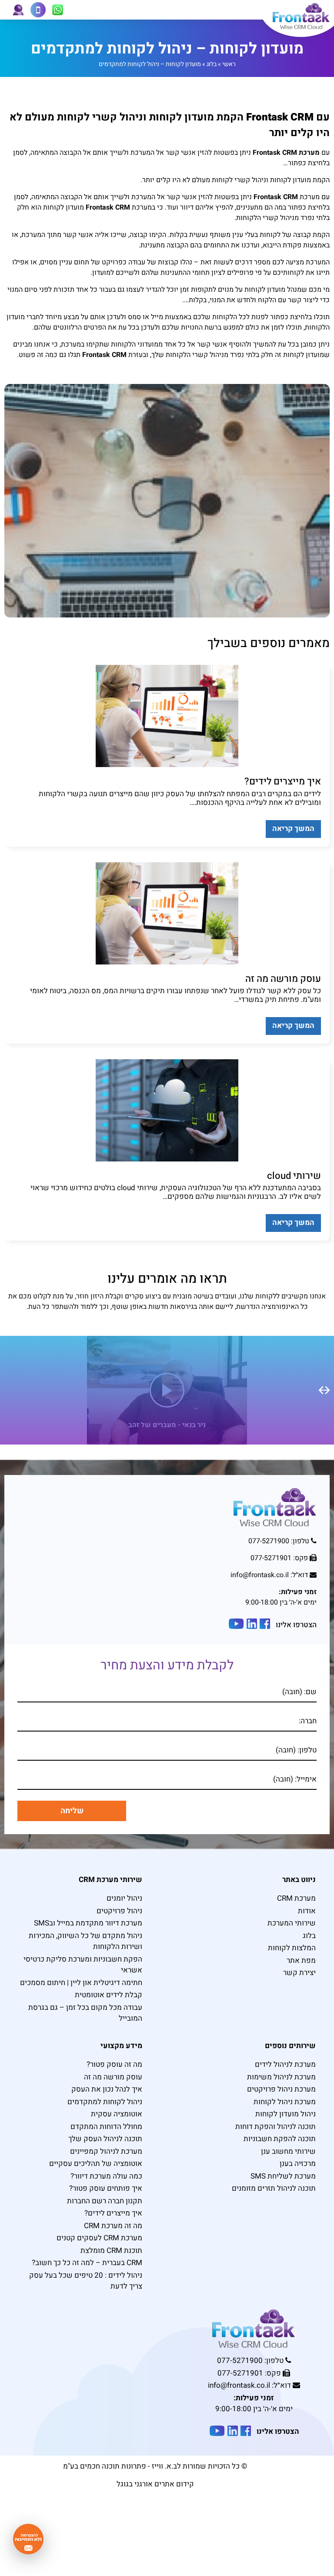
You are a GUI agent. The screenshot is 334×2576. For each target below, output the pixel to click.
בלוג (212, 64)
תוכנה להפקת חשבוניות (280, 2139)
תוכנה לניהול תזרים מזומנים (274, 2188)
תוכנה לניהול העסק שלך (105, 2139)
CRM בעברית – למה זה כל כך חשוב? (87, 2263)
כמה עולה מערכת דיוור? (106, 2176)
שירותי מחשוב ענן (288, 2151)
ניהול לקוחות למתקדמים (105, 2102)
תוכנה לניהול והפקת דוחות (276, 2127)
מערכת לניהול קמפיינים (106, 2151)
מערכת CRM (296, 1898)
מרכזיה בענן (298, 2164)
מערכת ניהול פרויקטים (281, 2089)
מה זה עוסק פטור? (114, 2064)
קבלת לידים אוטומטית (109, 1995)
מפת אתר (301, 1960)
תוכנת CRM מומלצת (111, 2251)
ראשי (229, 64)
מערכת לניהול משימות (281, 2077)
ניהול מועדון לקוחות (286, 2114)
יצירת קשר (299, 1973)
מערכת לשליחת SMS (283, 2176)
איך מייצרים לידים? (113, 2213)
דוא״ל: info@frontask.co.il (270, 1575)
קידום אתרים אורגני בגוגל (155, 2484)
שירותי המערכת (292, 1923)
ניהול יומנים (124, 1898)
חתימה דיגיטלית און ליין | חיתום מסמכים (81, 1983)
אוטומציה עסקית (117, 2114)
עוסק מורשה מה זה (113, 2077)
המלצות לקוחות (292, 1948)
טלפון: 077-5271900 (279, 1541)
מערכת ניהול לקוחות (285, 2102)
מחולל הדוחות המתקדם (106, 2127)
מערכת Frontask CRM (286, 153)
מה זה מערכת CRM (113, 2226)
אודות (307, 1911)
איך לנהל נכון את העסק (107, 2089)
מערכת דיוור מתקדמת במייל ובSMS (88, 1923)
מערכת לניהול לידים (285, 2064)
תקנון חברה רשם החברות (105, 2201)
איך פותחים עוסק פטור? (106, 2188)
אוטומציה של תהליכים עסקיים (96, 2164)
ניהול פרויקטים (119, 1911)
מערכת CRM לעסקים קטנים (99, 2238)
